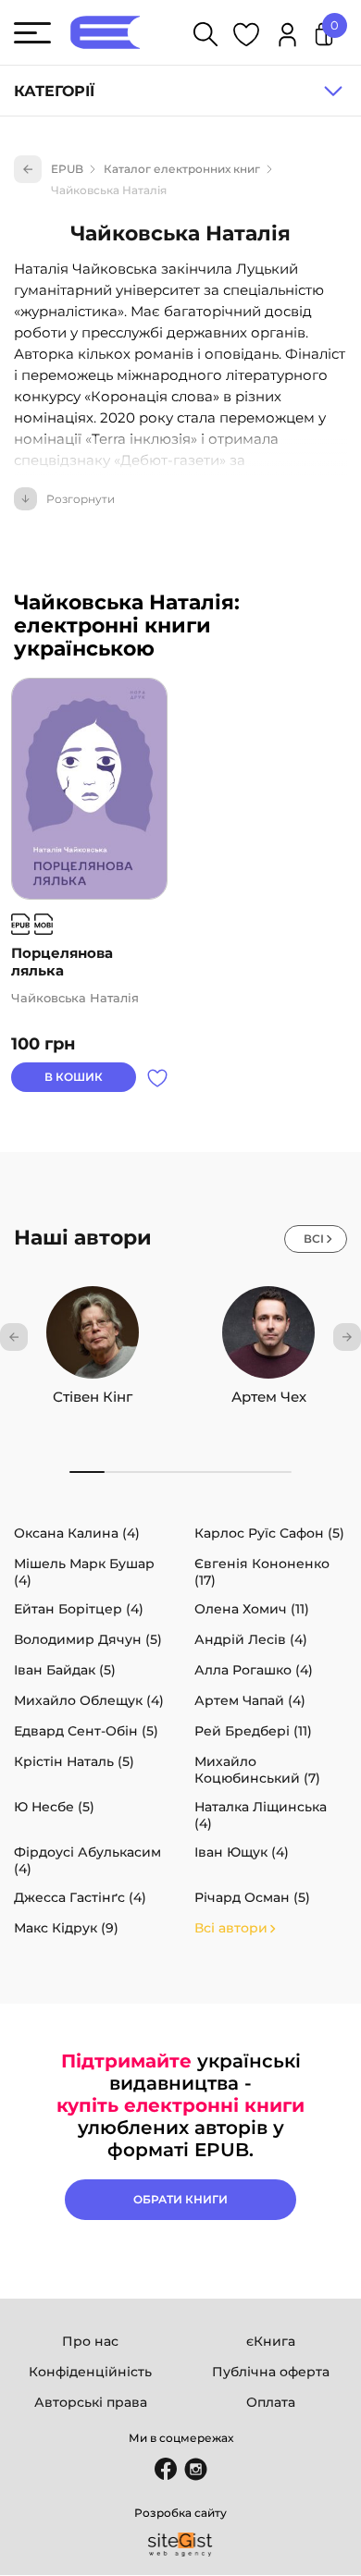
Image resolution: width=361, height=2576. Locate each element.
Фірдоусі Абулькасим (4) (87, 1860)
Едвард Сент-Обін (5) (86, 1731)
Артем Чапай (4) (250, 1700)
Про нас (90, 2341)
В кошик (74, 1077)
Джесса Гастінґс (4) (80, 1897)
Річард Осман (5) (252, 1897)
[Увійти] (287, 37)
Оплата (271, 2402)
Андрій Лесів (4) (251, 1639)
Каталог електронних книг (182, 169)
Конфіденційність (90, 2372)
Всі (314, 1239)
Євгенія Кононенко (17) (262, 1572)
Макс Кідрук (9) (66, 1928)
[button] (14, 1337)
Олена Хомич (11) (252, 1609)
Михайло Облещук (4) (89, 1700)
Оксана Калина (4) (77, 1533)
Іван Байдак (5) (65, 1670)
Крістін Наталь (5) (74, 1761)
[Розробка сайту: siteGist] (180, 2545)
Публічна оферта (271, 2372)
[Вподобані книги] (246, 37)
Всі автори (231, 1928)
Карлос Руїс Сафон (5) (269, 1533)
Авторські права (91, 2402)
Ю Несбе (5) (54, 1807)
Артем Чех (269, 1397)
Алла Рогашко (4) (254, 1670)
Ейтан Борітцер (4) (79, 1609)
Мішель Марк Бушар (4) (84, 1572)
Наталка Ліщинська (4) (261, 1815)
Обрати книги (180, 2199)
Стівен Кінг (93, 1397)
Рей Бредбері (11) (253, 1731)
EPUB (67, 169)
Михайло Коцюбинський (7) (257, 1770)
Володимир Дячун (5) (88, 1639)
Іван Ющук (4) (242, 1852)
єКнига (271, 2341)
